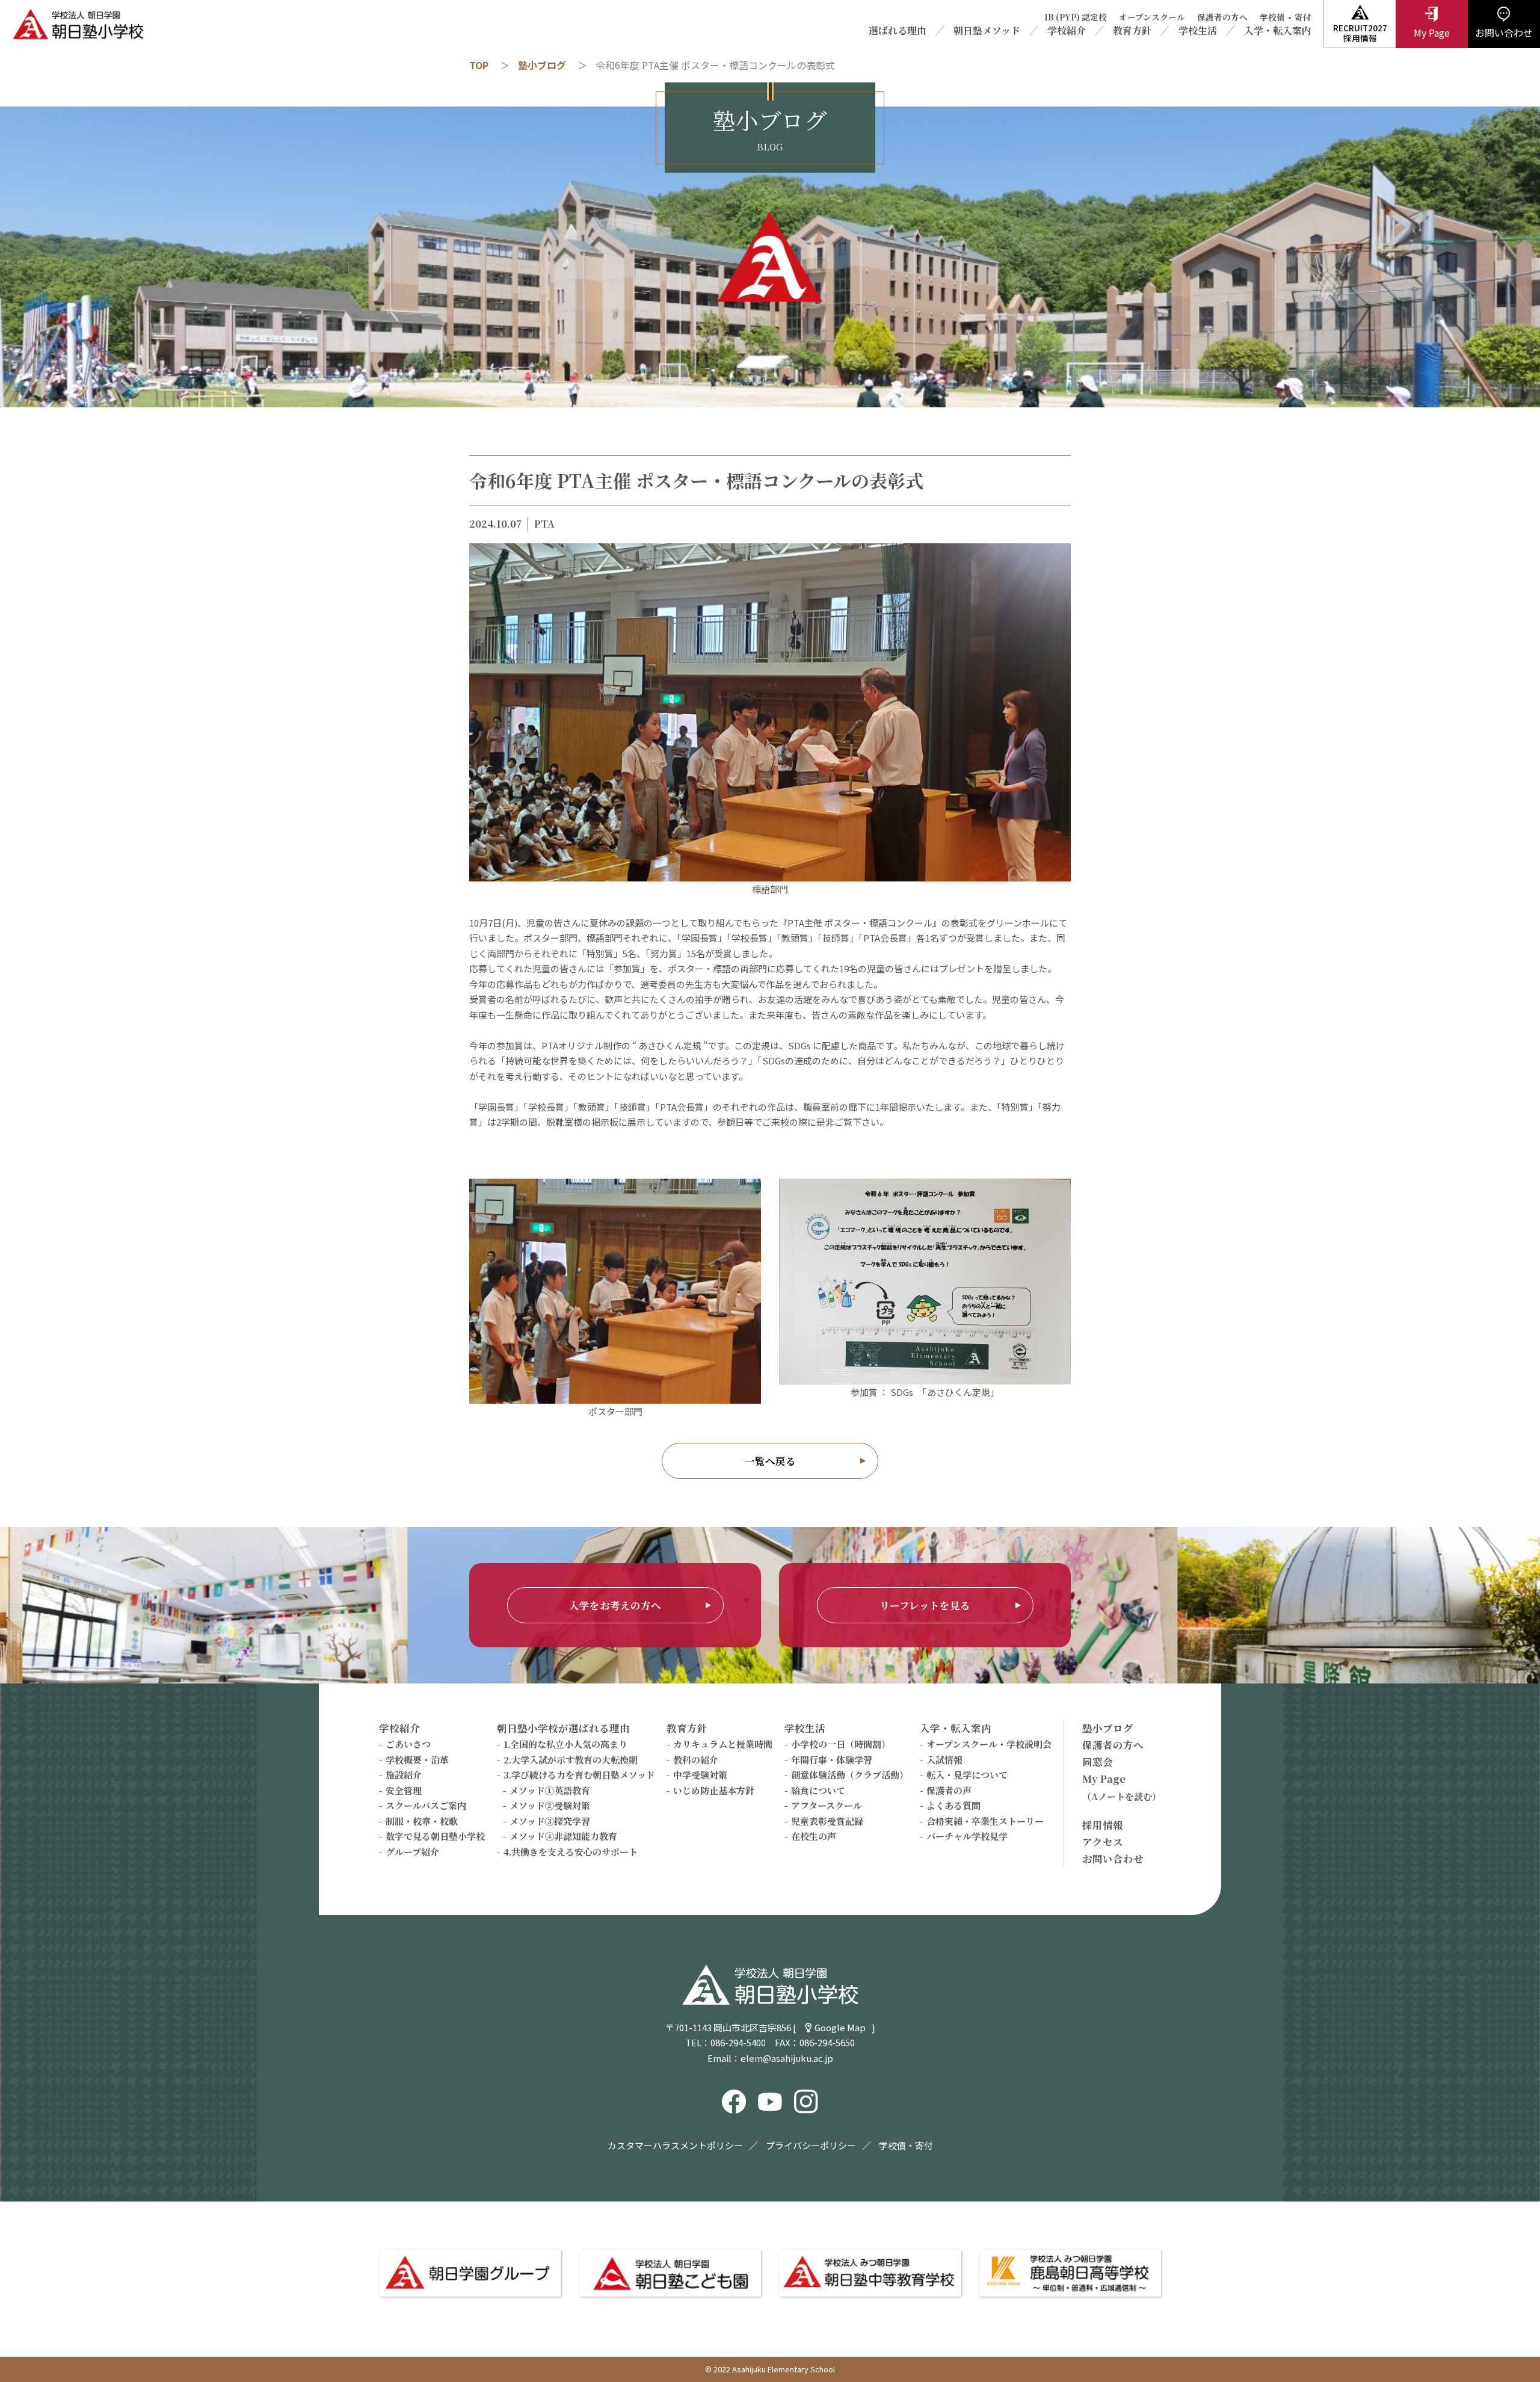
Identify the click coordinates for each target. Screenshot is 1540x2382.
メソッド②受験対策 (550, 1805)
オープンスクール (1152, 17)
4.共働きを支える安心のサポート (571, 1852)
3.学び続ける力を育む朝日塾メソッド (579, 1775)
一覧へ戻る (770, 1461)
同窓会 (1098, 1762)
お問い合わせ (1113, 1859)
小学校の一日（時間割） (841, 1744)
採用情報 (1103, 1825)
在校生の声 (814, 1836)
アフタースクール (827, 1805)
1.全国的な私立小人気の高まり (565, 1744)
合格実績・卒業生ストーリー (985, 1821)
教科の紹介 (696, 1760)
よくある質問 (953, 1805)
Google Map (840, 2027)
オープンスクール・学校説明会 (989, 1744)
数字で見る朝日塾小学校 (435, 1836)
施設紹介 (404, 1775)
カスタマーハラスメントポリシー (675, 2145)
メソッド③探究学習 (550, 1821)
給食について (818, 1790)
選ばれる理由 (898, 31)
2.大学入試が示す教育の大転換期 (571, 1760)
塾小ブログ (542, 65)
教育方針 (1132, 31)
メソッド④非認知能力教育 (563, 1836)
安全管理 (404, 1790)
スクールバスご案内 (426, 1805)
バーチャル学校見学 (967, 1836)
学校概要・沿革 (417, 1760)
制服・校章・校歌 (422, 1821)
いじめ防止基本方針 (714, 1790)
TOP (479, 65)
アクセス (1103, 1842)
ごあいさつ (408, 1744)
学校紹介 (1067, 31)
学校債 (1272, 17)
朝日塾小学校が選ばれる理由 (563, 1728)
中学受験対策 (700, 1775)
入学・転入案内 (1278, 31)
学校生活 (1198, 31)
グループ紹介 (412, 1852)
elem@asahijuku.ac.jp (787, 2058)
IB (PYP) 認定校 (1076, 17)
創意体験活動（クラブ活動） (850, 1775)
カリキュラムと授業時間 (723, 1744)
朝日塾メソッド (987, 31)
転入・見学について (967, 1775)
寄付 (1303, 17)
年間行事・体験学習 (832, 1760)
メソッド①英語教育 (550, 1790)
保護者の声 (949, 1790)
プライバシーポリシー (811, 2145)
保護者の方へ (1222, 17)
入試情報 (944, 1760)
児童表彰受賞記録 (827, 1821)
